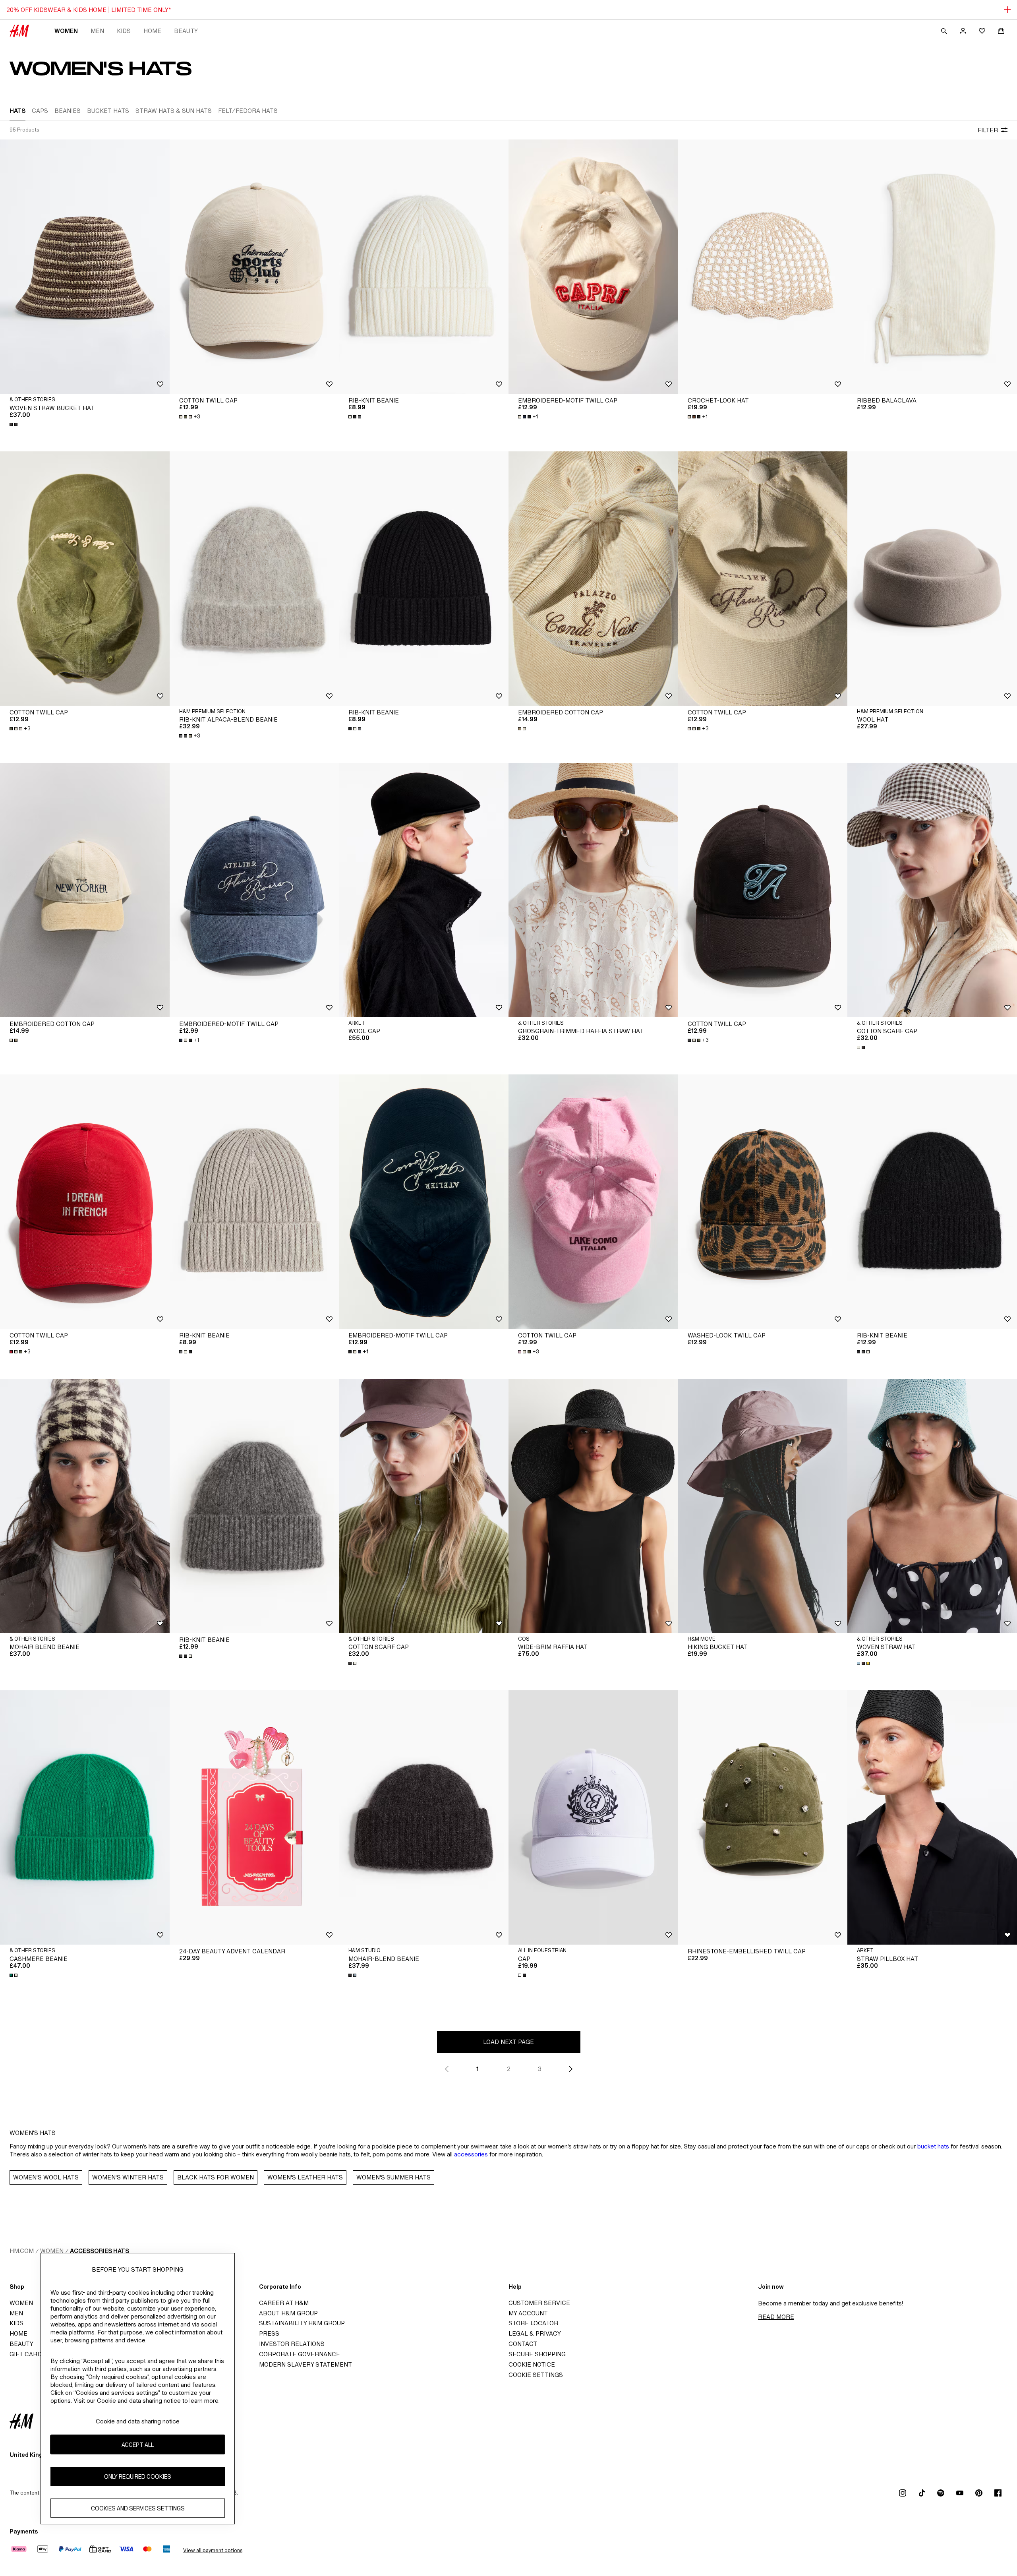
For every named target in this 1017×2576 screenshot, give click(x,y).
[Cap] (593, 1817)
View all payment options (213, 2550)
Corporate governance (300, 2354)
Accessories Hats (100, 2251)
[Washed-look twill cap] (763, 1202)
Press (269, 2333)
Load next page (508, 2042)
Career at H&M (284, 2303)
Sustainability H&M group (302, 2323)
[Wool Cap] (424, 890)
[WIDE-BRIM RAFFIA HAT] (593, 1506)
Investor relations (292, 2344)
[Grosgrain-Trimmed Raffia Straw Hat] (593, 890)
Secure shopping (537, 2354)
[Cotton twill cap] (254, 267)
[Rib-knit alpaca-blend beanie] (254, 579)
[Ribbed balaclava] (932, 267)
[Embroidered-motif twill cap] (593, 267)
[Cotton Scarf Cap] (932, 890)
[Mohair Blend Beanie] (85, 1506)
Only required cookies (138, 2476)
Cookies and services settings (138, 2508)
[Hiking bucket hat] (763, 1506)
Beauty (186, 31)
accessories (471, 2154)
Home (152, 31)
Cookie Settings (536, 2375)
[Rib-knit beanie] (424, 267)
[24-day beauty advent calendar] (254, 1817)
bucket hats (933, 2146)
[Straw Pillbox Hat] (932, 1817)
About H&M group (288, 2313)
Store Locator (533, 2323)
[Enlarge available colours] (14, 424)
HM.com (22, 2251)
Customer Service (539, 2303)
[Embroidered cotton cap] (593, 579)
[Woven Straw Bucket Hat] (85, 267)
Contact (523, 2344)
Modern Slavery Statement (305, 2364)
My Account (528, 2313)
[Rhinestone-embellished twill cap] (763, 1817)
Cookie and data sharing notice (138, 2421)
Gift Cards (28, 2354)
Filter (988, 130)
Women (66, 31)
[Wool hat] (932, 579)
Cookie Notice (532, 2364)
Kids (124, 31)
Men (97, 31)
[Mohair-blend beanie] (424, 1817)
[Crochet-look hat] (763, 267)
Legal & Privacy (535, 2333)
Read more (776, 2317)
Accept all (138, 2445)
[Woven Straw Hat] (932, 1506)
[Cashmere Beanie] (85, 1817)
